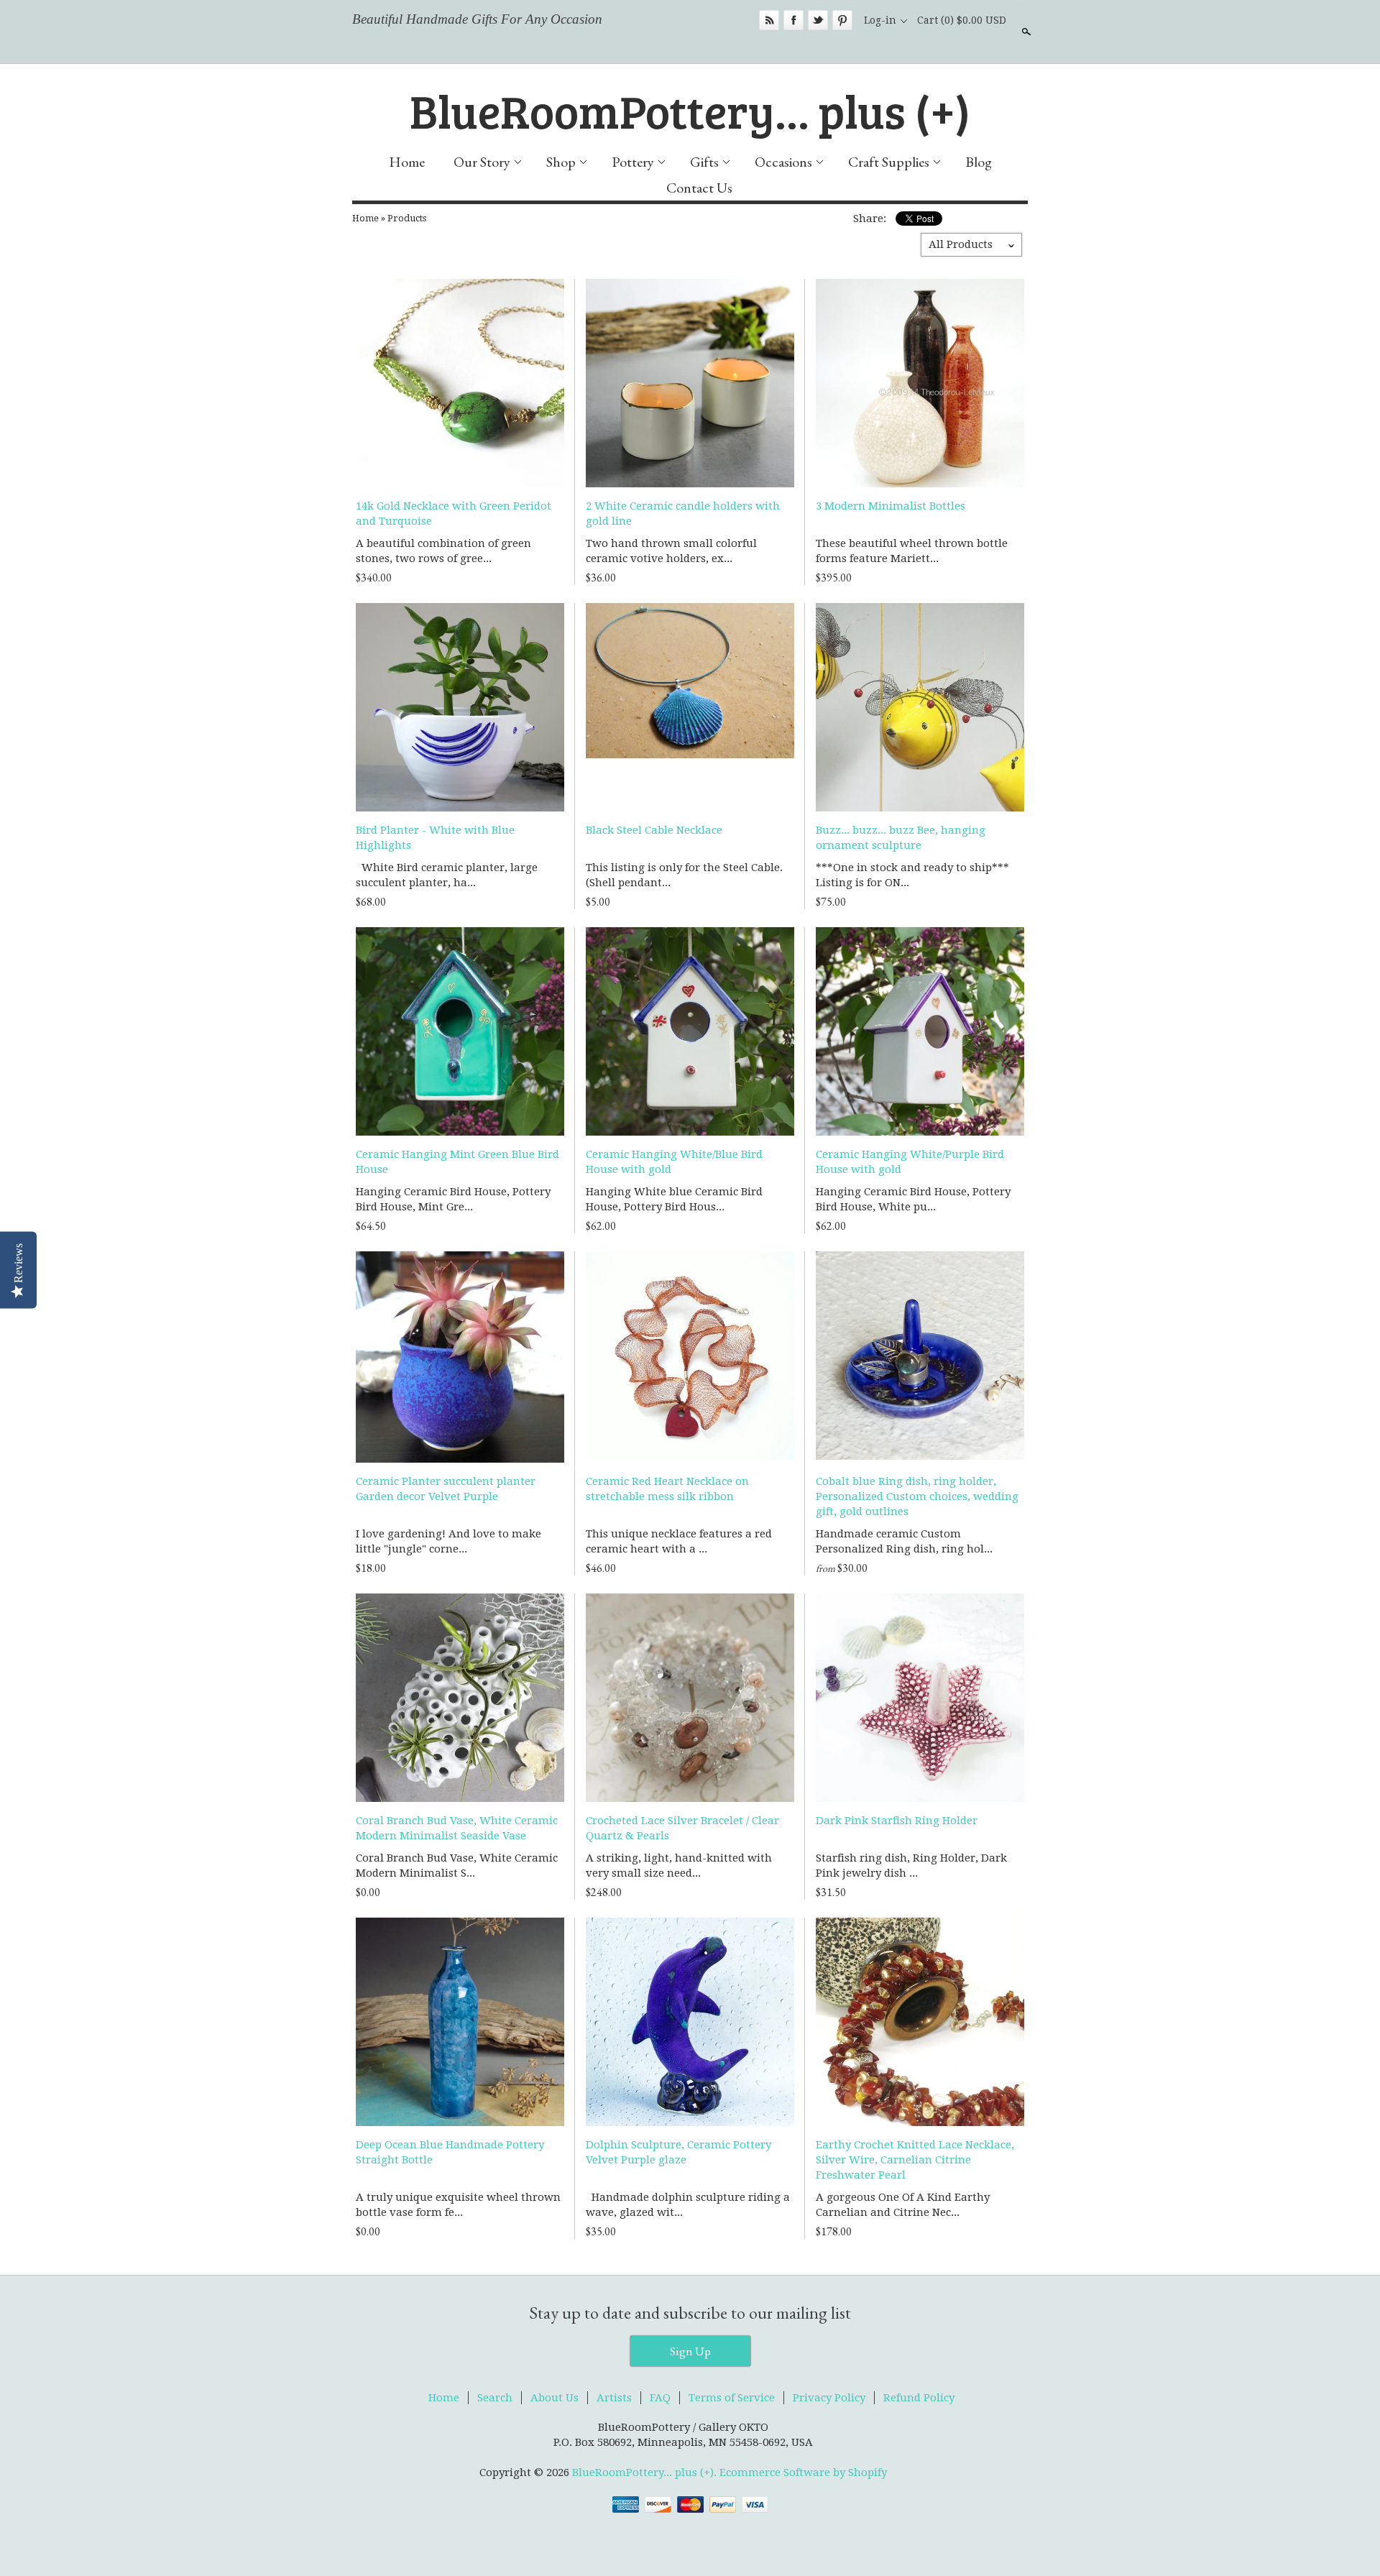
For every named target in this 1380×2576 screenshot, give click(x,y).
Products (407, 218)
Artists (614, 2398)
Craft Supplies (889, 162)
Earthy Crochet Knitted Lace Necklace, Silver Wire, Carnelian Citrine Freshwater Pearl (915, 2160)
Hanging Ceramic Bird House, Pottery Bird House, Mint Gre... (453, 1199)
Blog (979, 162)
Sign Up (690, 2351)
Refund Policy (919, 2398)
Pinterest (842, 20)
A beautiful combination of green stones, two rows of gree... (443, 551)
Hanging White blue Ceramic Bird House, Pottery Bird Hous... (674, 1199)
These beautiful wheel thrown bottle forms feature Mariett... (912, 551)
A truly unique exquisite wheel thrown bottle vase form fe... (458, 2205)
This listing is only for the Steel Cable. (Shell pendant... (684, 875)
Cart (962, 20)
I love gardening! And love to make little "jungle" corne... (448, 1541)
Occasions (783, 162)
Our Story (482, 162)
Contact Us (699, 188)
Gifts (704, 162)
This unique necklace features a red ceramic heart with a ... (679, 1541)
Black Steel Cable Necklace (654, 830)
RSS (769, 20)
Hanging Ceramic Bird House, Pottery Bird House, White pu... (913, 1199)
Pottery (633, 162)
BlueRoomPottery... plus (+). (646, 2472)
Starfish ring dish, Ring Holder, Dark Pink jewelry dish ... (911, 1866)
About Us (555, 2398)
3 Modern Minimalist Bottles (891, 506)
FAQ (660, 2398)
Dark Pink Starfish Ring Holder (897, 1821)
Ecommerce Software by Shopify (803, 2472)
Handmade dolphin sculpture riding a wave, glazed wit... (688, 2205)
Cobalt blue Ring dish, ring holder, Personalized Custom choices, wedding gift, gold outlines (917, 1496)
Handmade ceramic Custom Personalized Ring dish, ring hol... (904, 1541)
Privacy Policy (829, 2398)
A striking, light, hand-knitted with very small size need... (679, 1866)
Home (407, 162)
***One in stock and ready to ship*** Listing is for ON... (912, 875)
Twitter (818, 20)
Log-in (880, 20)
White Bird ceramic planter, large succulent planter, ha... (447, 875)
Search (1025, 32)
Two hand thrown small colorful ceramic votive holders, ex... (671, 551)
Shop (561, 162)
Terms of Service (732, 2398)
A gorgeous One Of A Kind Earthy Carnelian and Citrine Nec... (903, 2205)
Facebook (793, 20)
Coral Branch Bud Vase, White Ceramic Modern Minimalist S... (457, 1866)
